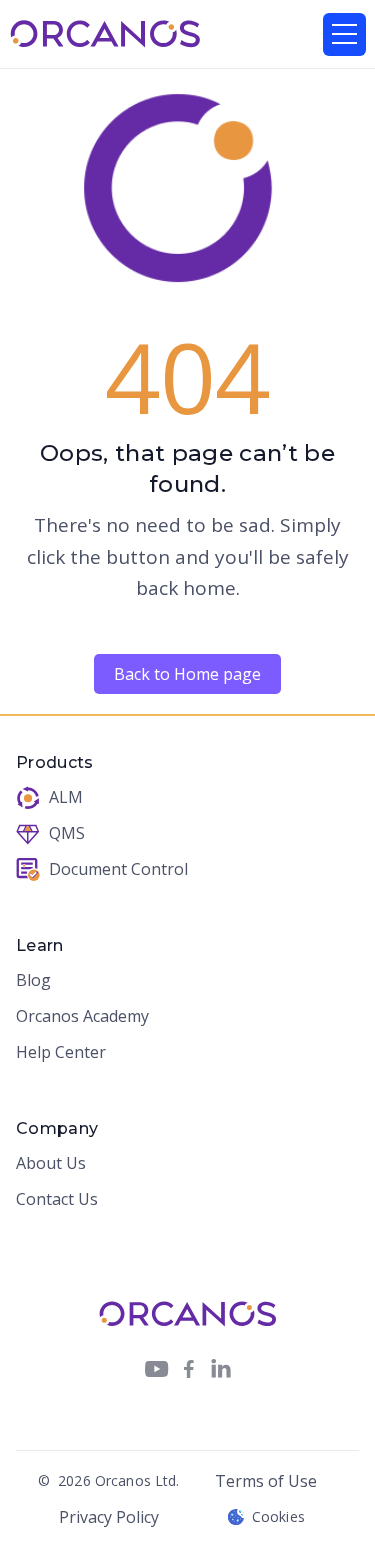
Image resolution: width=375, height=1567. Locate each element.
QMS (67, 834)
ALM (66, 798)
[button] (344, 34)
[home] (105, 34)
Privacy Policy (109, 1517)
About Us (51, 1164)
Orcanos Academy (82, 1017)
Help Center (61, 1053)
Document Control (118, 870)
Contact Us (57, 1200)
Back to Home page (187, 674)
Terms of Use (266, 1481)
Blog (33, 981)
